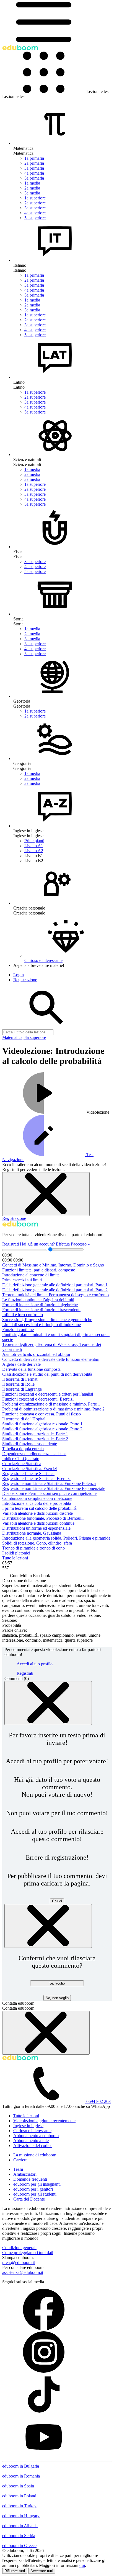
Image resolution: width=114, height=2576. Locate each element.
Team (18, 2169)
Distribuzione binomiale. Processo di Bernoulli (43, 1518)
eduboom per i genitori (33, 2189)
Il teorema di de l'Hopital (24, 1419)
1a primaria (34, 158)
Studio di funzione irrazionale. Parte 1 (35, 1434)
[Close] (48, 1703)
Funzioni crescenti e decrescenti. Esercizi (38, 1399)
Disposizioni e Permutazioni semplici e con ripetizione (49, 1493)
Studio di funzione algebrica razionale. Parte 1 (42, 1424)
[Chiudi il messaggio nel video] (46, 1194)
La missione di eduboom (35, 2155)
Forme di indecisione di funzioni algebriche (40, 1305)
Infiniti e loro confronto (23, 1315)
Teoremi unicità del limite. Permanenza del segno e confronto (55, 1295)
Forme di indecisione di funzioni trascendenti (41, 1310)
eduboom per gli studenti (35, 2194)
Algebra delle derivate (21, 1364)
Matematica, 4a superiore (24, 1037)
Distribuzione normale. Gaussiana (32, 1533)
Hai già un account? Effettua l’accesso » (55, 1244)
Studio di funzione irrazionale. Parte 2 (35, 1439)
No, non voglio (57, 1998)
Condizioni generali (19, 2248)
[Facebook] (44, 2329)
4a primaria (34, 173)
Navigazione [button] (13, 1160)
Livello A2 (34, 851)
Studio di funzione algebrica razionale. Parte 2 (42, 1429)
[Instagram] (44, 2371)
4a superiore (35, 213)
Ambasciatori (25, 2174)
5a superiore (35, 218)
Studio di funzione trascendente (30, 1444)
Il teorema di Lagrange (22, 1389)
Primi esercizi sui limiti (22, 1280)
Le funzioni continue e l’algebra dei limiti (38, 1300)
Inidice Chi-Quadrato (21, 1459)
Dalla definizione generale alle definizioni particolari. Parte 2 (55, 1290)
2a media (32, 188)
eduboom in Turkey (19, 2506)
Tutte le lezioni (15, 1558)
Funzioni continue (18, 1330)
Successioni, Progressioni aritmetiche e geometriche (47, 1320)
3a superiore (35, 208)
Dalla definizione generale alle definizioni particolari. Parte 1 (55, 1285)
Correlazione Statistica (22, 1464)
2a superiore (35, 203)
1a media (32, 183)
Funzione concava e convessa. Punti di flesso (42, 1414)
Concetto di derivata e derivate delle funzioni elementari (51, 1359)
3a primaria (34, 168)
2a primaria (34, 163)
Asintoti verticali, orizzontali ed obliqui (36, 1354)
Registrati (11, 1244)
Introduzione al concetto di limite (31, 1275)
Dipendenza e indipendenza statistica (34, 1454)
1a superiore (35, 198)
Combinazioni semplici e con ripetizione (37, 1498)
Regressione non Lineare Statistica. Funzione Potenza (49, 1483)
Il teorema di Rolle (18, 1384)
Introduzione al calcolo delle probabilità (37, 1503)
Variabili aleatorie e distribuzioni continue (38, 1523)
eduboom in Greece (19, 2546)
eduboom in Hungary (21, 2516)
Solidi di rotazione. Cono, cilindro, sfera (37, 1543)
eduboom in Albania (20, 2526)
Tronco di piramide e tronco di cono (33, 1548)
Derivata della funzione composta (31, 1369)
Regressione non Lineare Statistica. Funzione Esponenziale (54, 1488)
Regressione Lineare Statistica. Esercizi (36, 1478)
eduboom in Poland (19, 2496)
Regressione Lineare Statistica (28, 1474)
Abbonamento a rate (31, 2141)
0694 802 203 (99, 2101)
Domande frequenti (30, 2179)
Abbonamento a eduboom (36, 2136)
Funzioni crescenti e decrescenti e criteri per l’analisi (48, 1394)
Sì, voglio (57, 1983)
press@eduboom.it (19, 2262)
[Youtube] (44, 2456)
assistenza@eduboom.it (23, 2272)
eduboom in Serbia (19, 2536)
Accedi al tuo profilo (35, 1664)
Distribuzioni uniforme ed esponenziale (36, 1528)
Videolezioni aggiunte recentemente (44, 2121)
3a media (32, 193)
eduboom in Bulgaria (21, 2466)
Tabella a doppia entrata (23, 1449)
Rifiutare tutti (15, 2571)
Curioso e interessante (32, 2131)
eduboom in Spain (18, 2486)
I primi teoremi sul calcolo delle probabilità (39, 1508)
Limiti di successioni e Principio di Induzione (42, 1325)
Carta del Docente (29, 2199)
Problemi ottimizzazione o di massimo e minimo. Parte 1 (51, 1404)
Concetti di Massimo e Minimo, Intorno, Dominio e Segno (53, 1265)
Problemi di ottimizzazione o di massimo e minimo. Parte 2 (53, 1409)
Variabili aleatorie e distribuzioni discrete (37, 1513)
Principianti (34, 841)
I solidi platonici (16, 1553)
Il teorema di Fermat (20, 1379)
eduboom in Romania (21, 2476)
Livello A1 (34, 846)
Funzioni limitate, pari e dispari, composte (39, 1270)
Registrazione (14, 1218)
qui (82, 2565)
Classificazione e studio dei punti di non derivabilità (47, 1374)
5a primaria (34, 178)
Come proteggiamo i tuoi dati (28, 2253)
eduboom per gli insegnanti (37, 2184)
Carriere (20, 2160)
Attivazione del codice (33, 2146)
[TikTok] (44, 2414)
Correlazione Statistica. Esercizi (30, 1469)
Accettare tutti (42, 2571)
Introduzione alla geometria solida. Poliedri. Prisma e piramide (56, 1538)
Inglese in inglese (28, 2126)
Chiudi (57, 1901)
